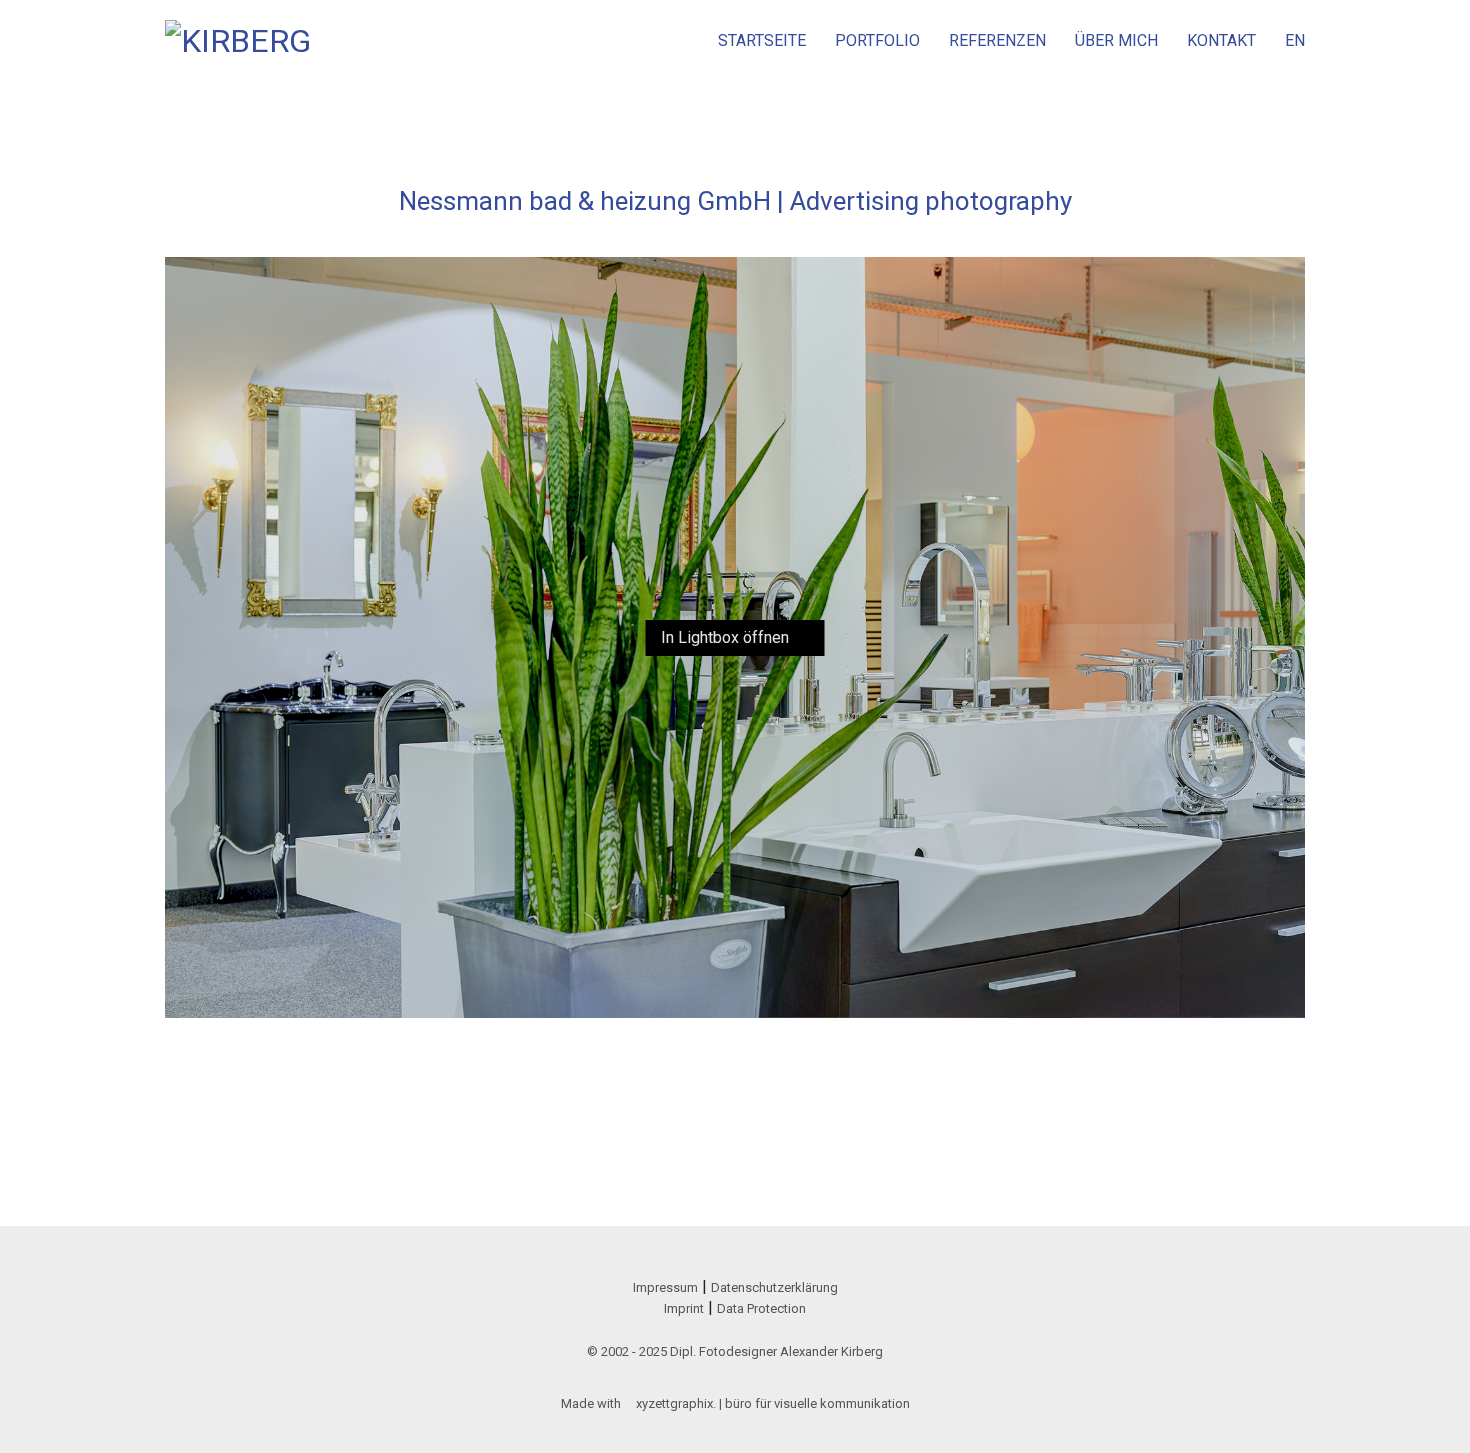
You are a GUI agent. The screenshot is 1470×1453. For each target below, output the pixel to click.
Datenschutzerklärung (774, 1287)
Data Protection (761, 1308)
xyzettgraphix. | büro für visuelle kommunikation (773, 1403)
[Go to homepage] (240, 40)
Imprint (684, 1308)
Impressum (665, 1287)
